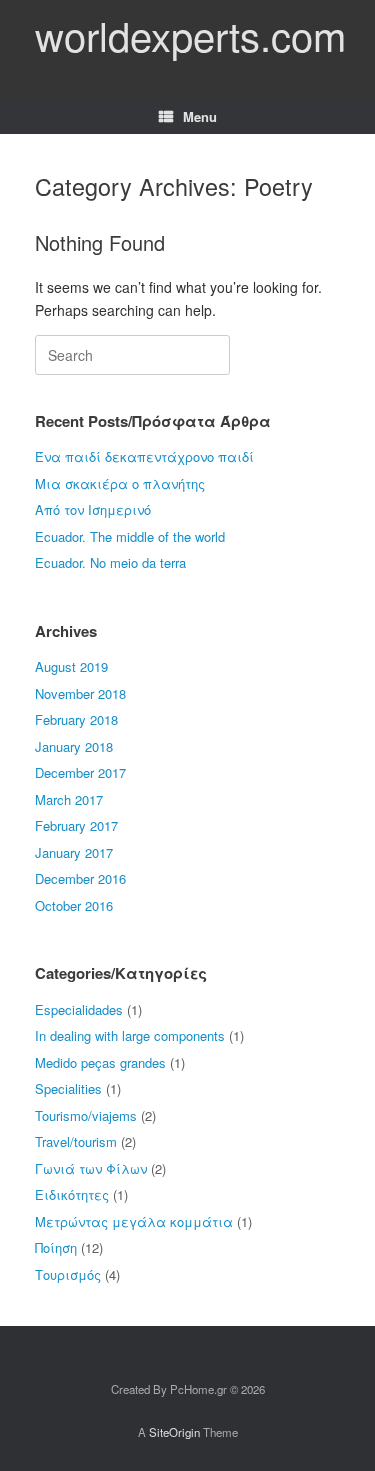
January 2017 (74, 852)
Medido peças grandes (100, 1062)
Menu (200, 116)
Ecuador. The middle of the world (130, 536)
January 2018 (74, 746)
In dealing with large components (130, 1035)
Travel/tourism (76, 1141)
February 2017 (76, 825)
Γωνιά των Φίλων (91, 1168)
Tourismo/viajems (86, 1115)
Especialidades (79, 1009)
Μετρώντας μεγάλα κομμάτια (134, 1221)
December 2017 (80, 772)
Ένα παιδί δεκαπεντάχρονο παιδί (144, 456)
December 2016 (80, 878)
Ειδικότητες (72, 1194)
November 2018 (80, 693)
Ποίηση (56, 1247)
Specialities (68, 1088)
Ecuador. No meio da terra (110, 562)
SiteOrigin (174, 1432)
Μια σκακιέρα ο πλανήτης (120, 483)
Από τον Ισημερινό (93, 509)
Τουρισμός (68, 1274)
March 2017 (69, 799)
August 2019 (71, 666)
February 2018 (76, 719)
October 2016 (74, 905)
